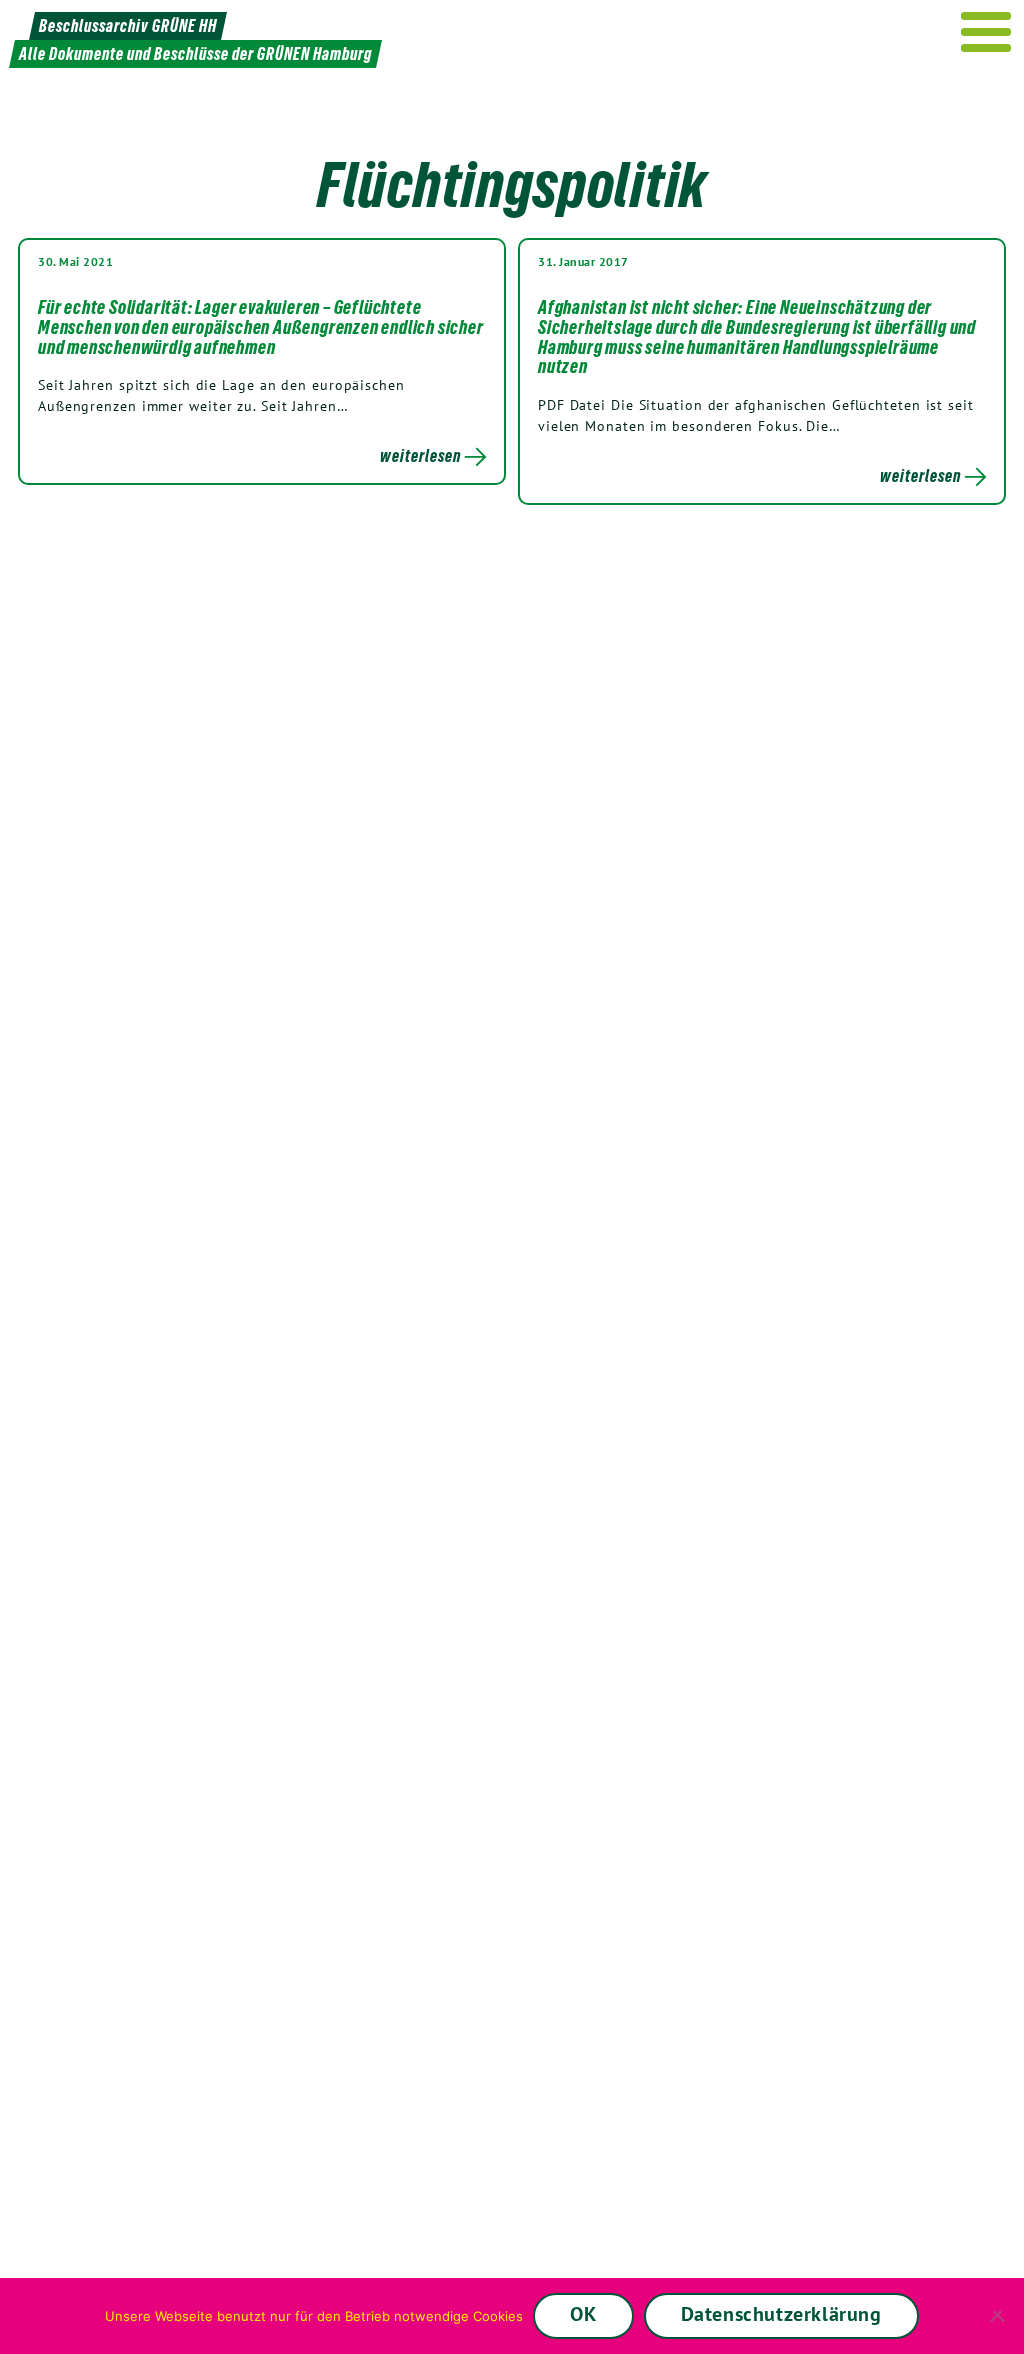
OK (583, 2314)
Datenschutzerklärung (781, 2314)
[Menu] (986, 32)
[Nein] (999, 2316)
